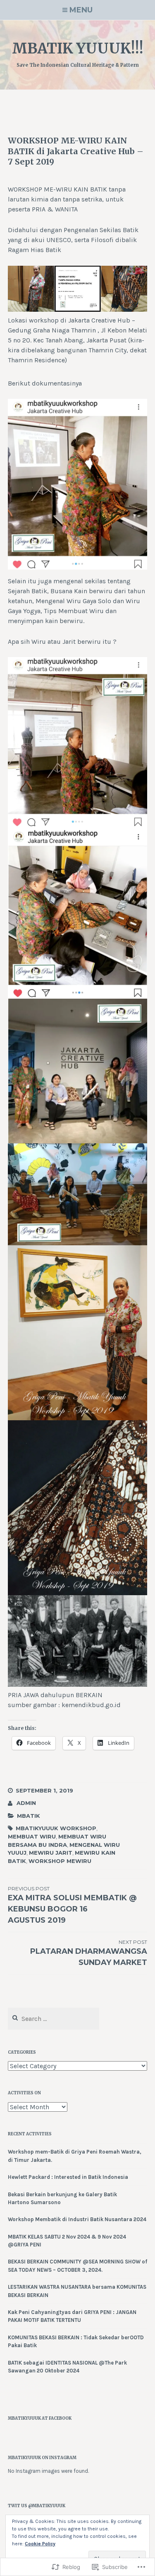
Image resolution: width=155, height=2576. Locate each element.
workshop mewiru (60, 1861)
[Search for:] (54, 2019)
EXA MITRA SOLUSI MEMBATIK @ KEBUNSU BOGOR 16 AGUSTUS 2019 (72, 1905)
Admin (26, 1803)
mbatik (29, 1816)
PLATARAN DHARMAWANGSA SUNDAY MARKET (89, 1953)
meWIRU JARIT (51, 1853)
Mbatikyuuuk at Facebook (40, 2418)
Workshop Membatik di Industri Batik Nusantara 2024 (77, 2219)
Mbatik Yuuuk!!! (78, 49)
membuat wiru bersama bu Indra (57, 1841)
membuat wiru (32, 1836)
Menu (81, 10)
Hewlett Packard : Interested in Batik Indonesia (68, 2177)
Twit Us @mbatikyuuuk (37, 2506)
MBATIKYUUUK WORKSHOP (56, 1828)
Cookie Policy (40, 2544)
